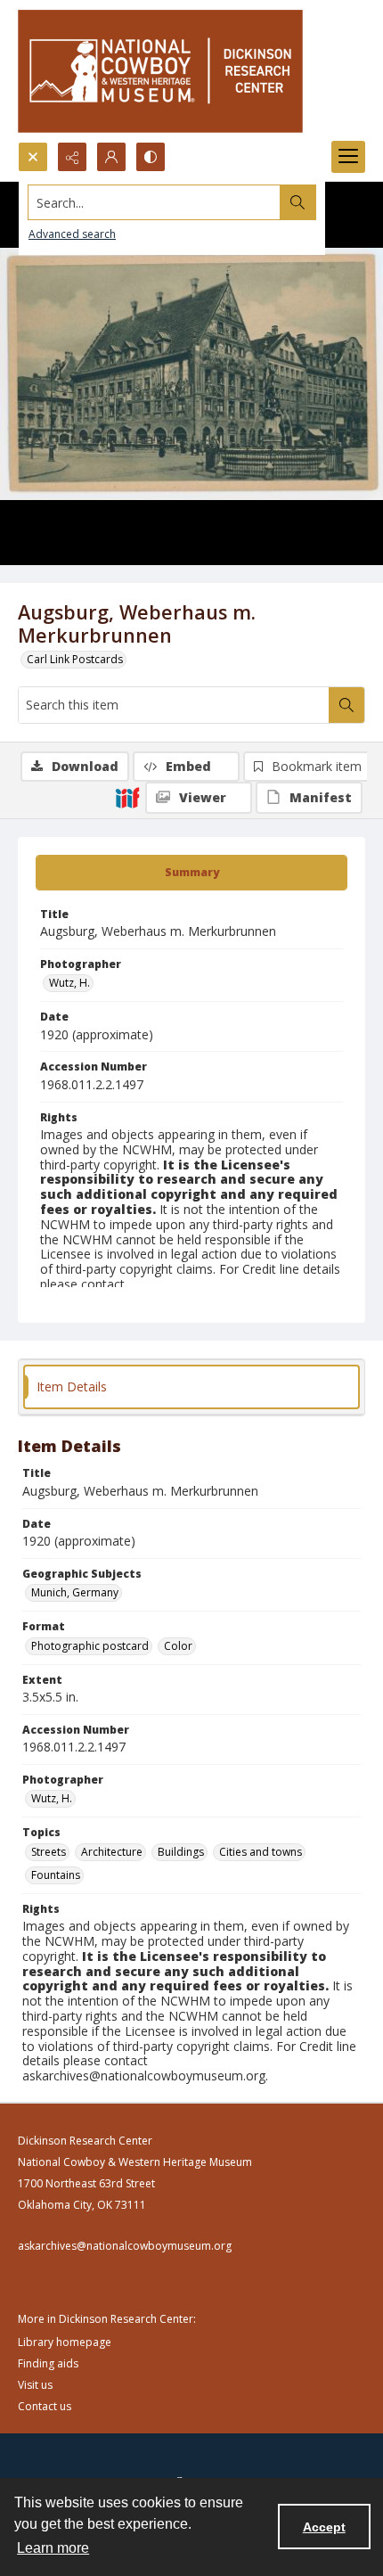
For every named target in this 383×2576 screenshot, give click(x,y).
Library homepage (65, 2342)
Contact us (45, 2406)
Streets (49, 1852)
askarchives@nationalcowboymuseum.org (125, 2246)
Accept (324, 2527)
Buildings (181, 1852)
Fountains (56, 1875)
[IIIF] (127, 797)
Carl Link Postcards (75, 659)
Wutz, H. (69, 983)
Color (178, 1646)
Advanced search (72, 234)
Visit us (35, 2385)
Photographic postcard (90, 1646)
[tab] (191, 873)
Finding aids (48, 2363)
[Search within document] (346, 705)
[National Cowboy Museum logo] (160, 71)
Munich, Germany (75, 1592)
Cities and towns (261, 1852)
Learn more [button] (53, 2548)
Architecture (112, 1852)
